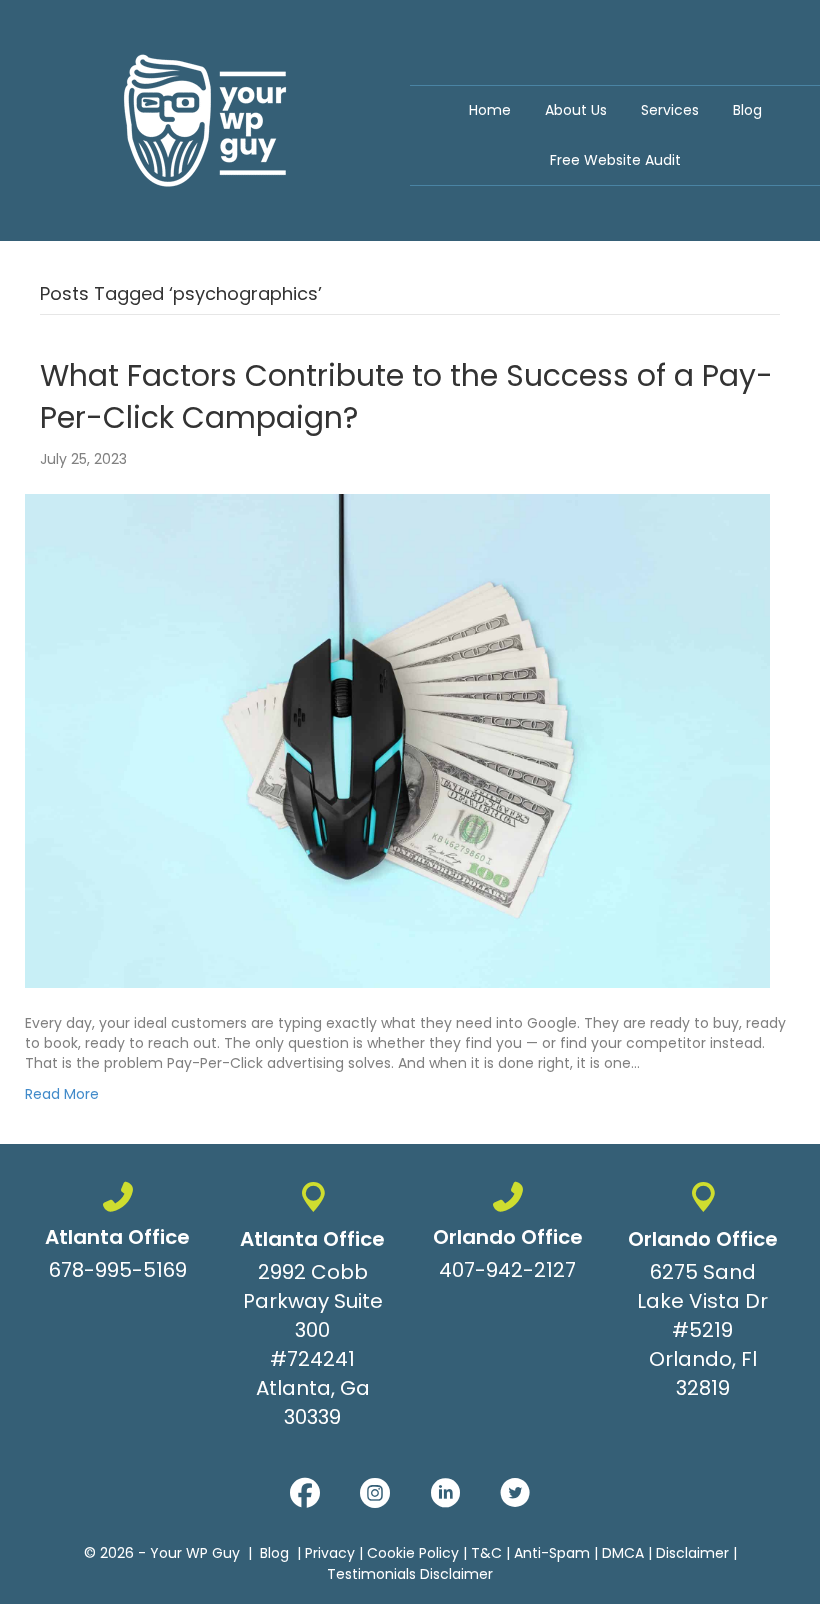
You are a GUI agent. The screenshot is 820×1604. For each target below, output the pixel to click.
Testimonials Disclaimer (410, 1574)
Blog (747, 110)
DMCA (623, 1553)
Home (490, 110)
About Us (576, 110)
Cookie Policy (413, 1553)
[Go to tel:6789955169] (117, 1236)
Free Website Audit (615, 160)
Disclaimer (692, 1553)
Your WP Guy (195, 1553)
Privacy (330, 1553)
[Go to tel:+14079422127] (507, 1236)
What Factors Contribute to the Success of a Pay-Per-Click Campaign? (406, 396)
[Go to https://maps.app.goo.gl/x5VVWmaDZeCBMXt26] (312, 1309)
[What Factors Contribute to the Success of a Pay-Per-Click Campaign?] (397, 740)
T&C (486, 1553)
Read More (62, 1094)
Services (670, 110)
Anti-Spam (552, 1553)
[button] (305, 1493)
